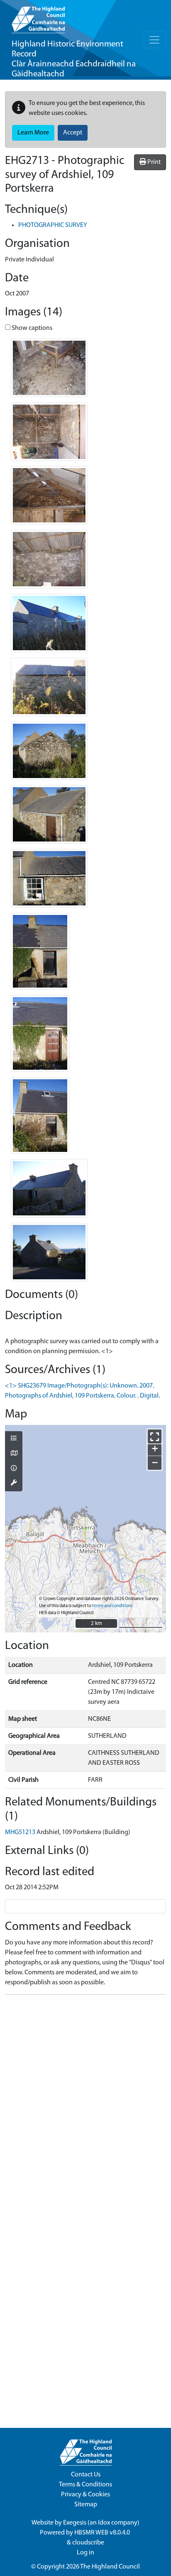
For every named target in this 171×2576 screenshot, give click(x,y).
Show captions (31, 328)
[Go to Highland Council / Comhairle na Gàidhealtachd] (38, 17)
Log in (85, 2553)
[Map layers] (14, 1439)
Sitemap (86, 2505)
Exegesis (75, 2523)
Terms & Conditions (85, 2485)
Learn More (33, 133)
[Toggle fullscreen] (155, 1436)
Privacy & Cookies (85, 2495)
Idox (104, 2523)
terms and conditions (112, 1606)
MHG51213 (20, 1832)
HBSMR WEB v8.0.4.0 (103, 2533)
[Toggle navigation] (154, 40)
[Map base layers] (14, 1454)
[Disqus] (85, 2105)
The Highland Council (110, 2567)
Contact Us (86, 2475)
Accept (73, 133)
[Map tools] (14, 1483)
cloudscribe (88, 2543)
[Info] (14, 1469)
